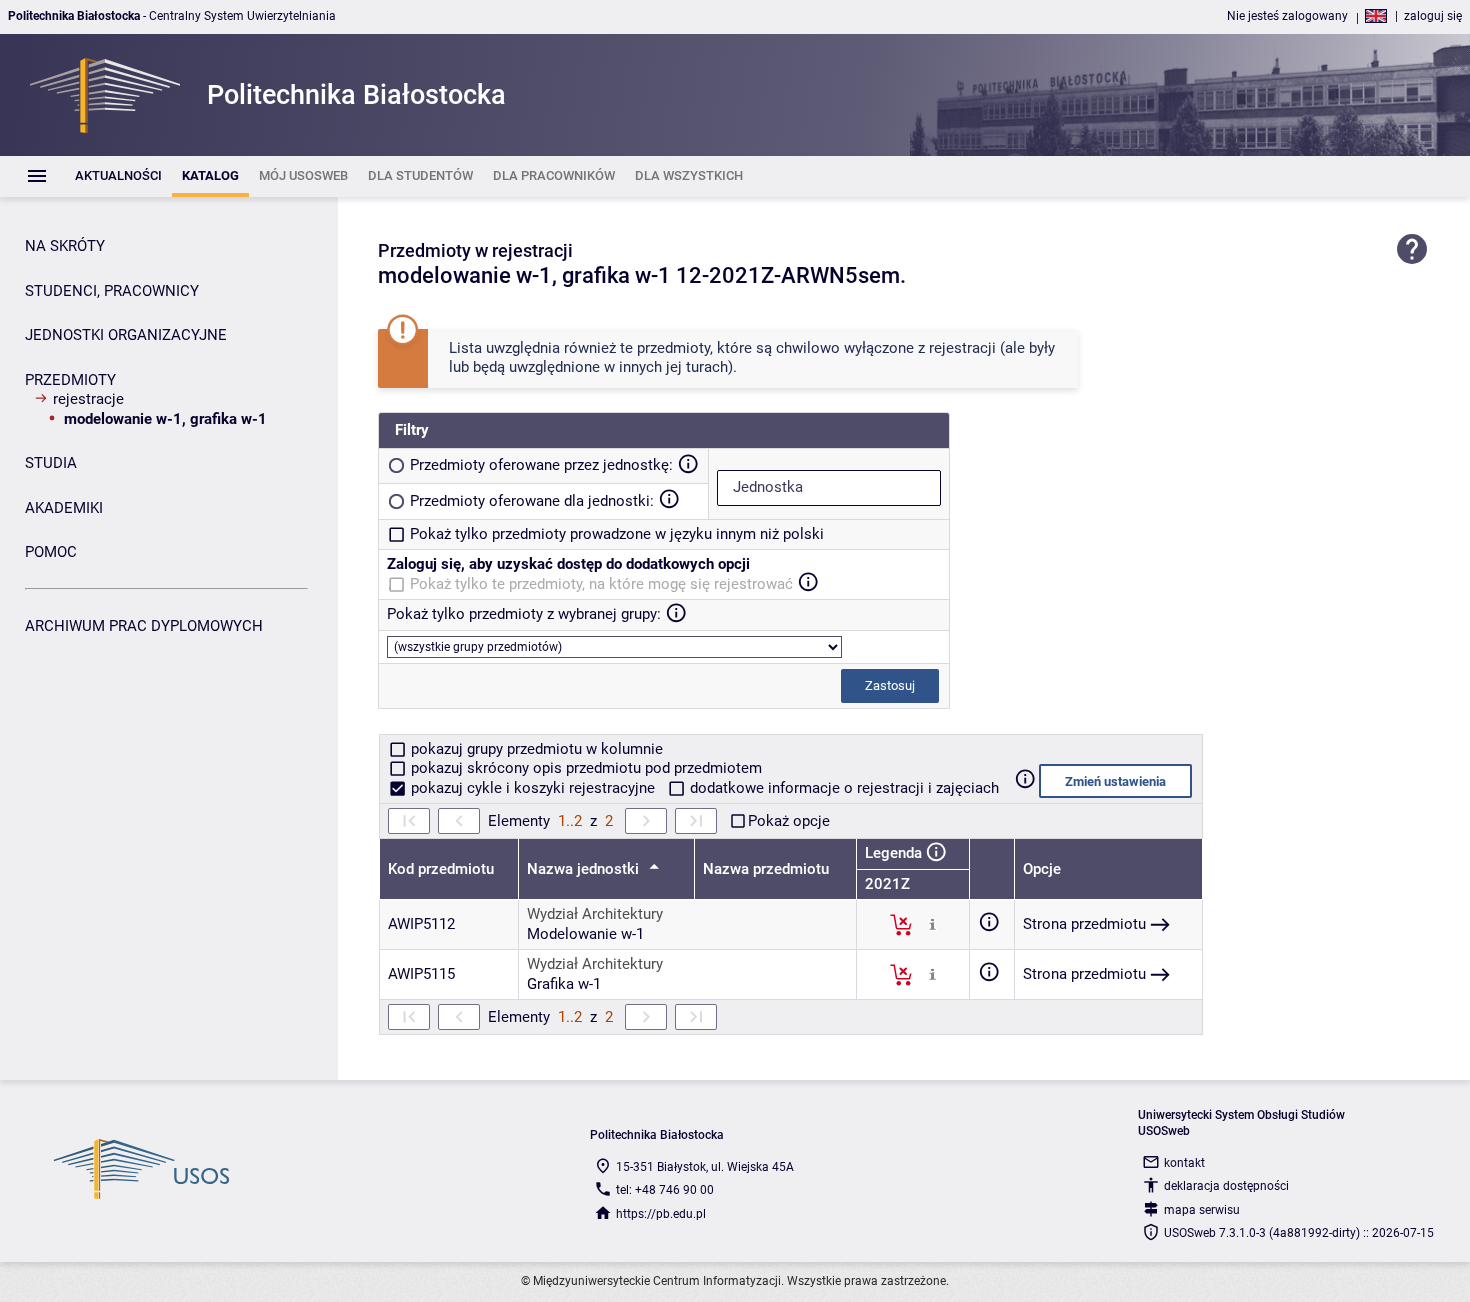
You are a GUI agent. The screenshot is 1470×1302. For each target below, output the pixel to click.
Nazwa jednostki (585, 869)
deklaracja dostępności (1226, 1186)
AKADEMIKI (64, 508)
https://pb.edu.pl (661, 1214)
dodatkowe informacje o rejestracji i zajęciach (842, 788)
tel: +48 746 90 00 (665, 1190)
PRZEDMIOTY (70, 380)
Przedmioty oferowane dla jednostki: (532, 501)
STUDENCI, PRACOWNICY (112, 291)
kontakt (1184, 1163)
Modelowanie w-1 (585, 934)
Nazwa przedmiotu (766, 869)
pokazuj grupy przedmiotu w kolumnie (535, 749)
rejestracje (88, 399)
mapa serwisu (1202, 1210)
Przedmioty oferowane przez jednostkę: (541, 465)
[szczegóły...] (932, 924)
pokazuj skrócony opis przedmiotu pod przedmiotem (584, 768)
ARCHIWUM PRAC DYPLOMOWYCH (144, 626)
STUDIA (51, 463)
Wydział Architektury (595, 914)
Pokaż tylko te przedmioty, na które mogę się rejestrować (601, 584)
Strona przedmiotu (1084, 924)
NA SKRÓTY (65, 246)
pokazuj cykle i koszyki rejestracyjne (533, 788)
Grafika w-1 (564, 984)
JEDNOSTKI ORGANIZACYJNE (126, 335)
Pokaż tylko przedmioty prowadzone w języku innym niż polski (617, 534)
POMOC (51, 552)
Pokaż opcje (789, 821)
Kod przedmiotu (441, 869)
